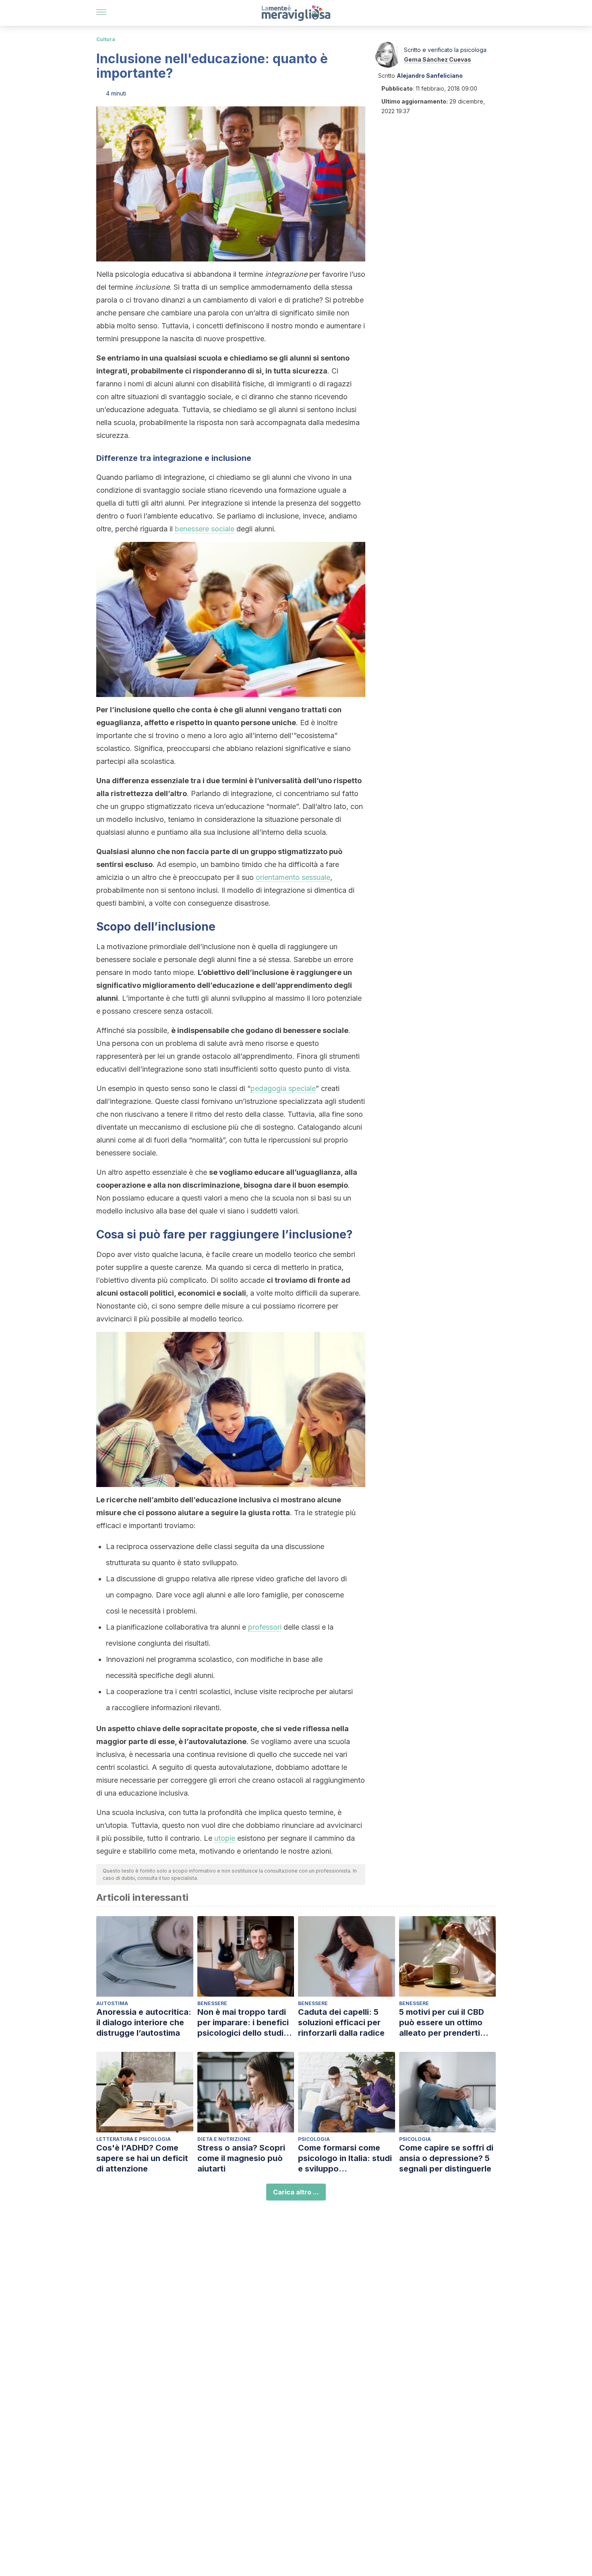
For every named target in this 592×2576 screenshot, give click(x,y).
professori (265, 1627)
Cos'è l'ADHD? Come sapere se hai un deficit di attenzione (142, 2158)
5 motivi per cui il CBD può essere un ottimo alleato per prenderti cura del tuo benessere (444, 2023)
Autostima (112, 2003)
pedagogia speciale (283, 1088)
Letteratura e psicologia (134, 2139)
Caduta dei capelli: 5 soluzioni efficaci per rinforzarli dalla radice (341, 2022)
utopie (225, 1838)
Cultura (106, 39)
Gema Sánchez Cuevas (438, 59)
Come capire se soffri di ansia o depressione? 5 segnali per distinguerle (446, 2158)
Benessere (212, 2003)
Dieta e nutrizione (224, 2139)
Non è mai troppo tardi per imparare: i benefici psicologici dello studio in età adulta (243, 2023)
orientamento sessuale (293, 877)
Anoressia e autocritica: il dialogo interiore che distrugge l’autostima (144, 2022)
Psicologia (314, 2139)
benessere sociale (205, 529)
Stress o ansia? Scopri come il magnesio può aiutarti (241, 2158)
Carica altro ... (296, 2192)
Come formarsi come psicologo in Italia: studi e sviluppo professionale (345, 2158)
